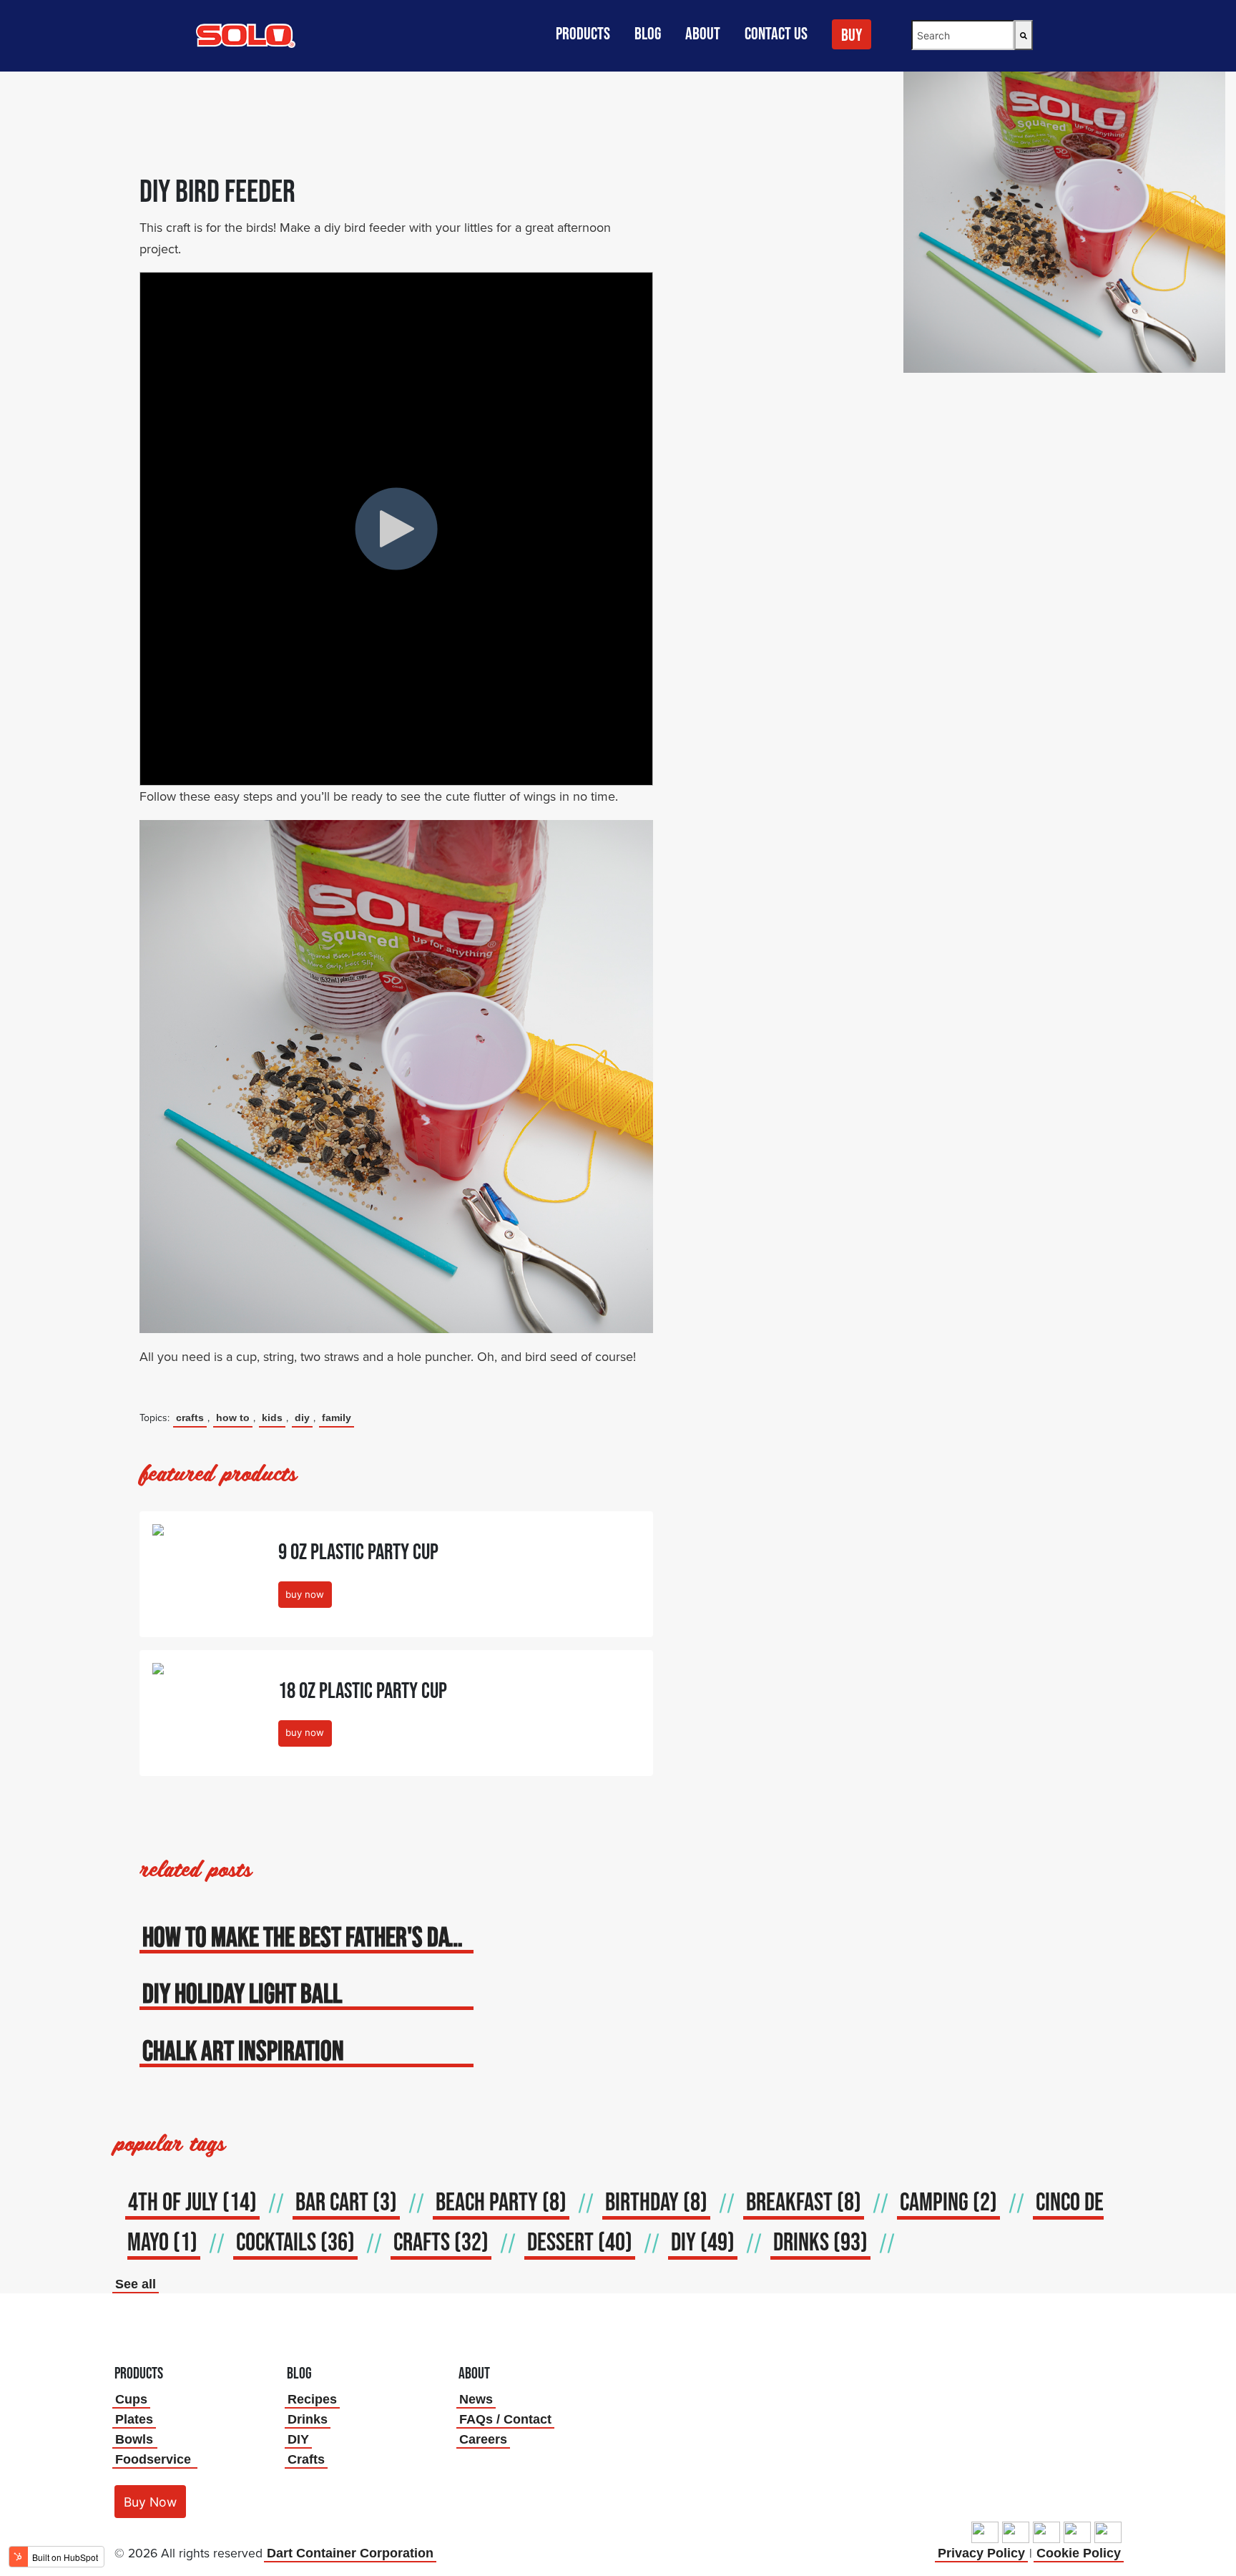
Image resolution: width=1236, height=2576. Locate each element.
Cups (131, 2399)
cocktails (295, 2241)
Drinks (308, 2419)
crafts (190, 1418)
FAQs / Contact (505, 2419)
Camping (948, 2201)
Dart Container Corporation (350, 2553)
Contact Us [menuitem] (776, 33)
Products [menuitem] (583, 33)
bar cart (346, 2201)
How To (233, 1418)
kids (272, 1418)
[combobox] (963, 35)
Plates (134, 2419)
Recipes (312, 2399)
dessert (580, 2241)
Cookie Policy (1079, 2553)
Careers (483, 2439)
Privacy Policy (981, 2553)
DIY (302, 1418)
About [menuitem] (703, 33)
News (476, 2399)
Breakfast (804, 2201)
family (337, 1418)
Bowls (134, 2439)
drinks (820, 2241)
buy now (305, 1594)
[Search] (1024, 35)
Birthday (656, 2201)
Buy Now (150, 2502)
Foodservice (153, 2459)
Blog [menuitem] (648, 33)
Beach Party (501, 2201)
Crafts (306, 2459)
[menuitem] (853, 40)
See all (136, 2284)
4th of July (192, 2201)
